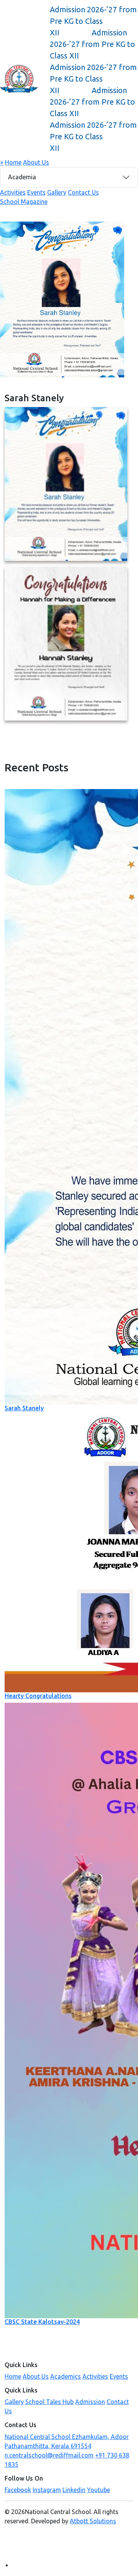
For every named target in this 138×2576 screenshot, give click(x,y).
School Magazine (24, 202)
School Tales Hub (49, 2402)
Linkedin (74, 2490)
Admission (90, 2402)
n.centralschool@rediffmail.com (49, 2455)
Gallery (57, 192)
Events (36, 192)
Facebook (18, 2490)
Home (13, 162)
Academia (22, 177)
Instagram (47, 2490)
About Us (36, 162)
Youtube (99, 2490)
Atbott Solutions (93, 2521)
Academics (66, 2376)
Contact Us (83, 192)
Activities (13, 192)
